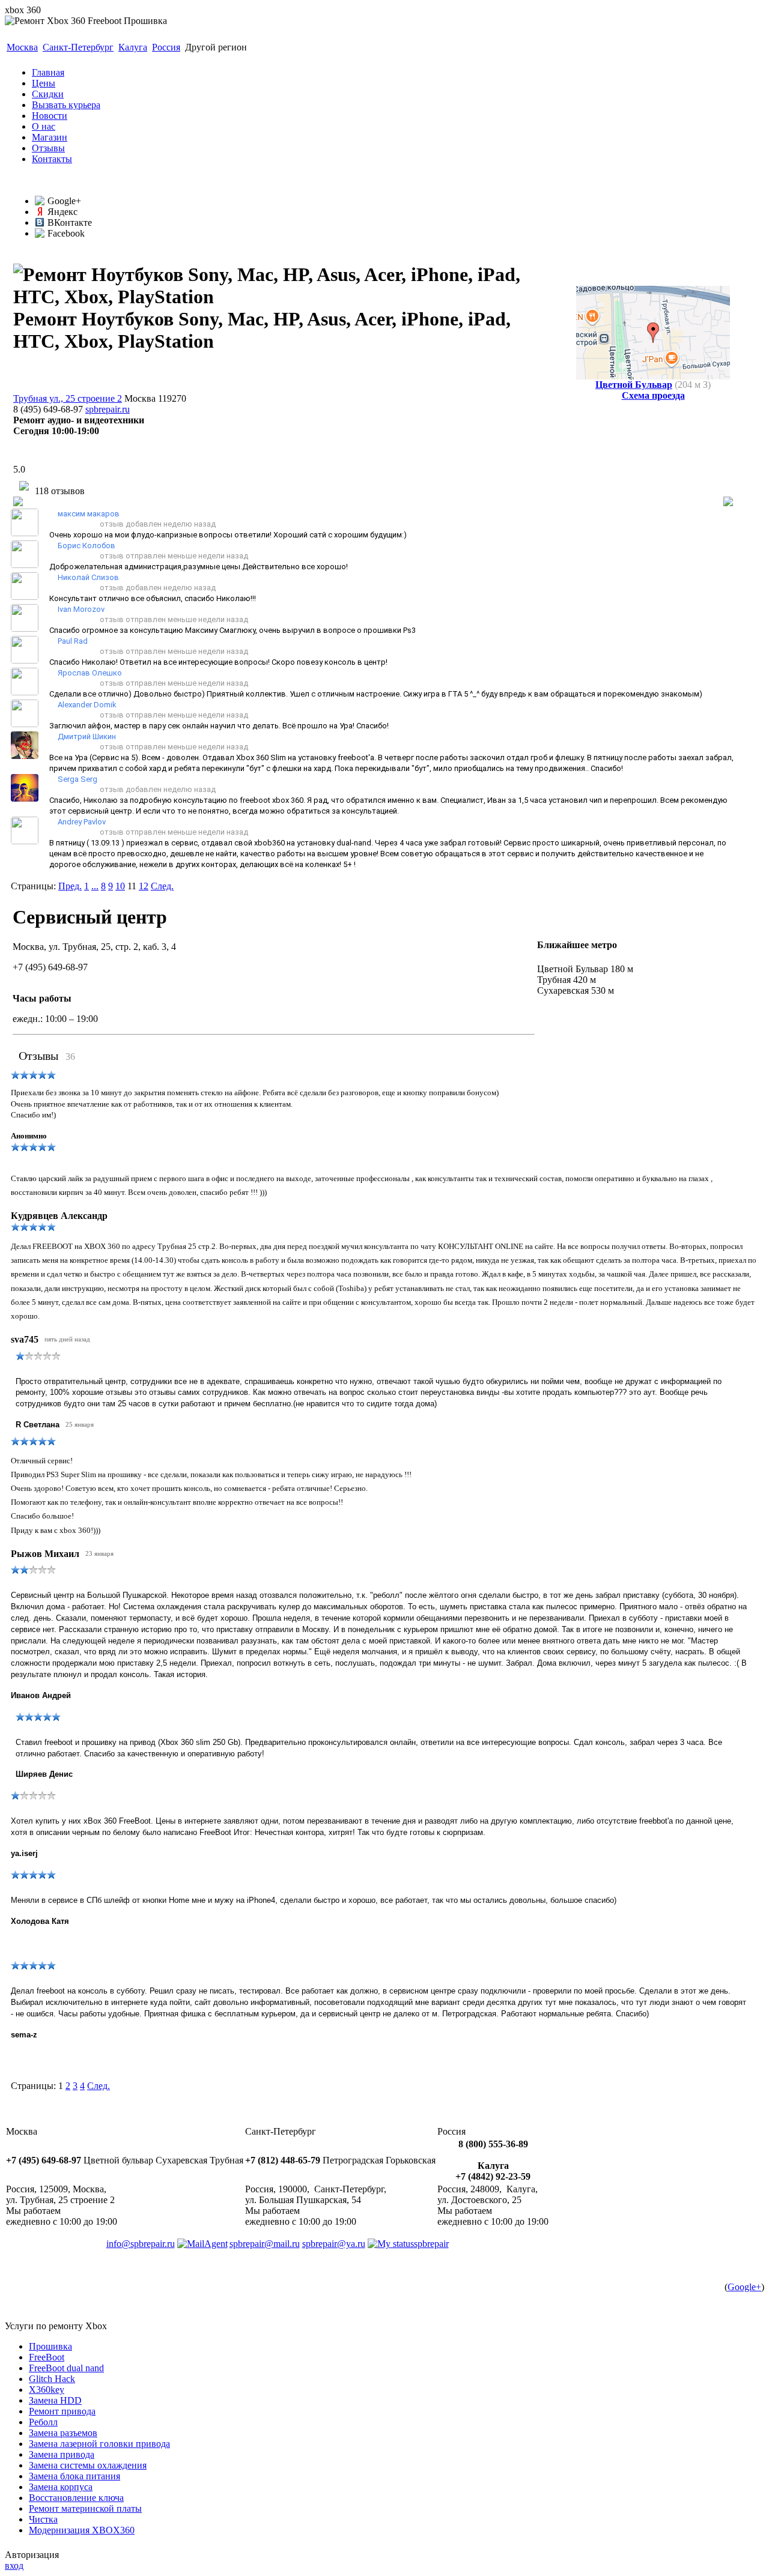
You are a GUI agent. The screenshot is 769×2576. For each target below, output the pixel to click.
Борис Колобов (87, 546)
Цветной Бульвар (634, 385)
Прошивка (50, 2346)
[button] (53, 524)
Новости (50, 116)
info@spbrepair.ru (141, 2244)
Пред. (70, 886)
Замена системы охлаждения (88, 2465)
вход (14, 2565)
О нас (44, 126)
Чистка (43, 2519)
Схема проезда (653, 395)
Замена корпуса (61, 2487)
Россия (166, 47)
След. (162, 886)
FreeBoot (47, 2357)
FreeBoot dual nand (66, 2368)
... (95, 886)
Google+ (744, 2287)
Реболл (43, 2422)
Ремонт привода (62, 2411)
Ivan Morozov (81, 609)
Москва (22, 47)
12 (144, 886)
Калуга (133, 47)
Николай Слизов (88, 577)
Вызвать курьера (66, 105)
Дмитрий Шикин (87, 736)
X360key (47, 2390)
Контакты (52, 159)
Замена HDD (55, 2400)
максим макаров (89, 514)
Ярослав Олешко (90, 673)
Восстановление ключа (76, 2498)
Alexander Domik (87, 705)
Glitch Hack (52, 2379)
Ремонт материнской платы (85, 2508)
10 (120, 886)
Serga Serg (78, 779)
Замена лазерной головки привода (99, 2444)
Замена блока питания (74, 2476)
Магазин (50, 137)
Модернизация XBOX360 (82, 2530)
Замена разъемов (63, 2433)
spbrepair (431, 2244)
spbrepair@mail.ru (265, 2244)
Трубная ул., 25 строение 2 (68, 398)
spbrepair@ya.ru (334, 2244)
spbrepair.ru (108, 409)
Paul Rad (73, 641)
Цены (44, 83)
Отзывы (48, 148)
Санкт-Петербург (78, 47)
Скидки (48, 94)
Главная (48, 72)
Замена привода (62, 2454)
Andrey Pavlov (82, 822)
